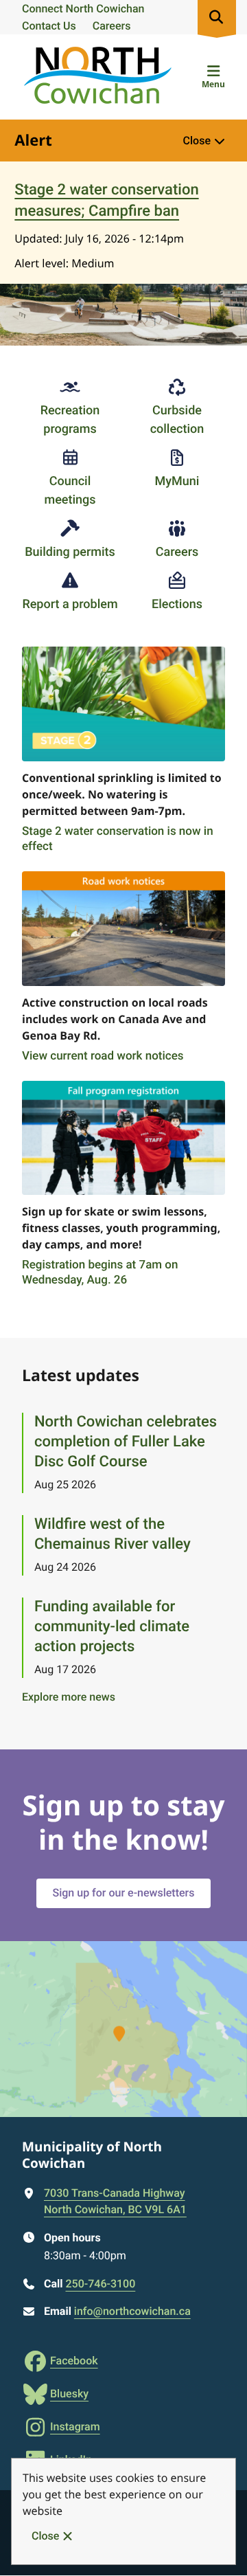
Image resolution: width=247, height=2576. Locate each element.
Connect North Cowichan (83, 9)
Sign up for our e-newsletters (124, 1893)
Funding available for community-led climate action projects (112, 1627)
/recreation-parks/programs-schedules (101, 1097)
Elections (177, 604)
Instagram (75, 2427)
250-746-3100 (100, 2284)
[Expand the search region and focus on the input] (217, 17)
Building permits (70, 552)
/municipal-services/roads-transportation (95, 888)
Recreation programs (70, 420)
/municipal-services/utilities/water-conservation (119, 663)
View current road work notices (103, 1056)
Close (45, 2536)
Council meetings (70, 491)
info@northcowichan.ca (132, 2311)
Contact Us (49, 26)
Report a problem (70, 604)
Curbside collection (177, 420)
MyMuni (177, 481)
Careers (112, 26)
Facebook (74, 2361)
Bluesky (69, 2394)
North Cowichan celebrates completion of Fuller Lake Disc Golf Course (126, 1442)
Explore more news (69, 1697)
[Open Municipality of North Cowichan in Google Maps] (123, 2029)
